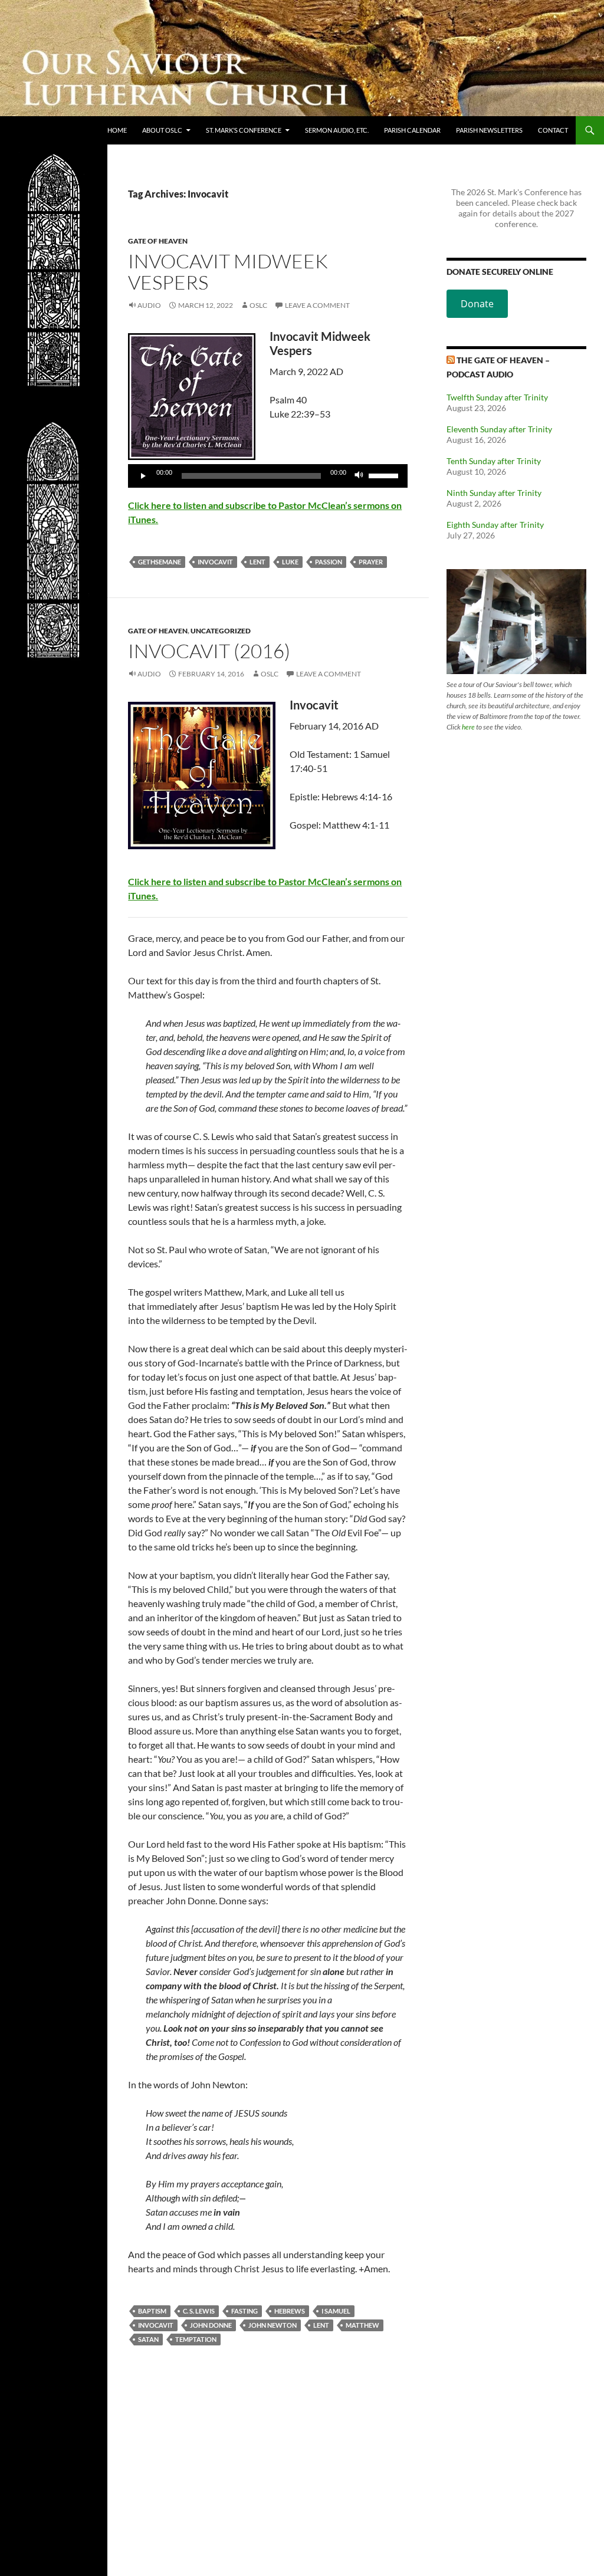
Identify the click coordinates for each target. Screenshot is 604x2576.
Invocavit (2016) (209, 651)
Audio (149, 305)
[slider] (385, 475)
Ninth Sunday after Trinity (494, 493)
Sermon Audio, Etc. (337, 130)
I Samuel (336, 2311)
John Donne (211, 2325)
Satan (148, 2339)
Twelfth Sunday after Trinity (497, 397)
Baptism (152, 2311)
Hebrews (290, 2311)
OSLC (258, 305)
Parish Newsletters (489, 130)
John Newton (273, 2325)
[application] (268, 476)
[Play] (143, 476)
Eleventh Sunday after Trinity (499, 429)
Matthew (362, 2325)
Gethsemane (160, 562)
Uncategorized (221, 631)
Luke (290, 562)
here (468, 727)
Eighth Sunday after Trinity (495, 525)
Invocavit (215, 562)
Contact (553, 130)
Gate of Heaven (158, 241)
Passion (329, 562)
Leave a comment (317, 305)
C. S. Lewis (199, 2311)
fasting (244, 2311)
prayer (371, 562)
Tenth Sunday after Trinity (494, 461)
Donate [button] (477, 304)
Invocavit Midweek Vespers (228, 272)
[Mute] (359, 476)
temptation (196, 2339)
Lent (257, 562)
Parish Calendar (412, 130)
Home (117, 130)
